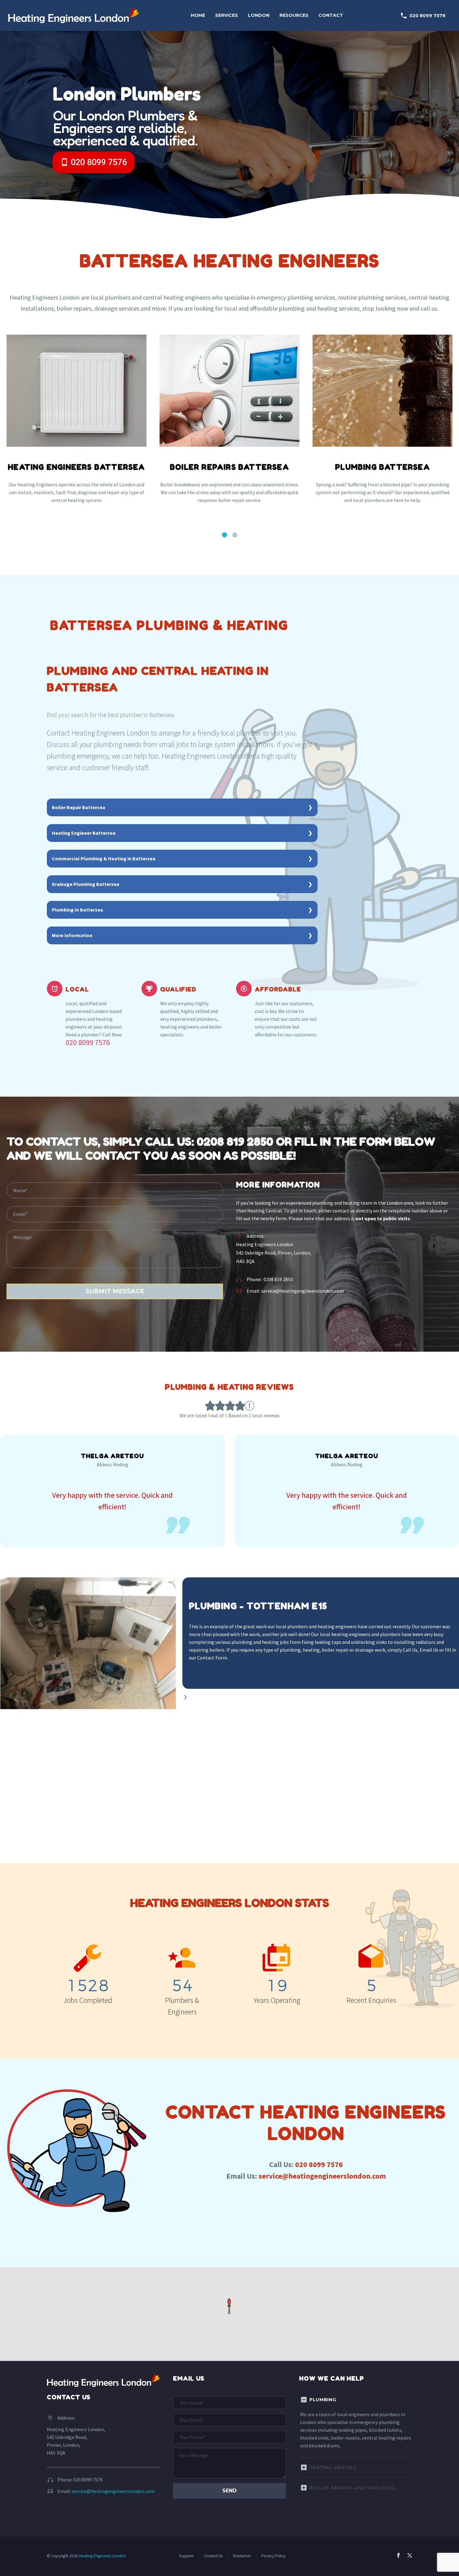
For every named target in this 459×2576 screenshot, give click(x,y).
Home (198, 15)
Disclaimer (242, 2556)
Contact (331, 15)
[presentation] (185, 1697)
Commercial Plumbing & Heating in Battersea (104, 858)
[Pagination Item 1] (225, 535)
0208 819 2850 (235, 1141)
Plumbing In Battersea (77, 910)
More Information (72, 935)
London (259, 15)
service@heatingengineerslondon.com (302, 1291)
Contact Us (213, 2556)
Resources (294, 15)
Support (186, 2556)
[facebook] (398, 2555)
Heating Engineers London (102, 2556)
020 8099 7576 (423, 16)
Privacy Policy (273, 2556)
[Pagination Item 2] (235, 535)
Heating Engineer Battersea (84, 833)
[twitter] (410, 2555)
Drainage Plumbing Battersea (86, 884)
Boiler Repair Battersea (79, 807)
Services (227, 15)
